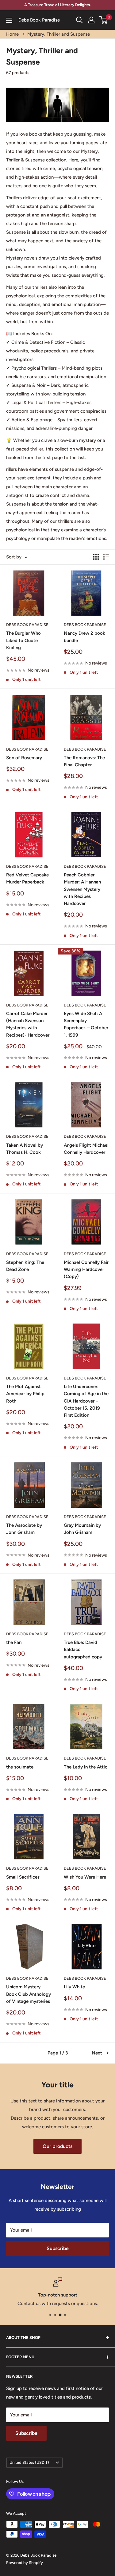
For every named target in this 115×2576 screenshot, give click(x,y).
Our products (57, 2146)
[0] (104, 20)
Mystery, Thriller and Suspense (59, 34)
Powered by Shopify (25, 2563)
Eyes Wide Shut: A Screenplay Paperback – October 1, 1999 (86, 1024)
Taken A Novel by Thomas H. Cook (25, 1149)
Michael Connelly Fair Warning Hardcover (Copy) (86, 1270)
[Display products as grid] (96, 557)
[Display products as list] (106, 557)
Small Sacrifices (23, 1877)
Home (12, 34)
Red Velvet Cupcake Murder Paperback (27, 878)
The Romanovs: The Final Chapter (84, 761)
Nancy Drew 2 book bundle (84, 637)
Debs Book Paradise (27, 625)
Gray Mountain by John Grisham (82, 1529)
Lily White (74, 1987)
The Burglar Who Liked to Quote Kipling (23, 640)
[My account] (91, 20)
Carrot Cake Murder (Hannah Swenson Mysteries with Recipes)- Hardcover (28, 1024)
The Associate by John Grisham (24, 1529)
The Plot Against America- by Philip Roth (25, 1394)
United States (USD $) (29, 2462)
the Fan (14, 1642)
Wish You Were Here (85, 1877)
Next (97, 2053)
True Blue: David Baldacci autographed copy (83, 1650)
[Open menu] (9, 20)
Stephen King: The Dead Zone (25, 1266)
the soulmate (20, 1767)
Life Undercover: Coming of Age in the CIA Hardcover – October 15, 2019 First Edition (86, 1401)
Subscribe (58, 2248)
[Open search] (79, 20)
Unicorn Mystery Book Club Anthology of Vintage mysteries (29, 1994)
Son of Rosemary (24, 758)
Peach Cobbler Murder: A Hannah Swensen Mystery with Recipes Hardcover (82, 889)
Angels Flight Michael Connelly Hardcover (86, 1149)
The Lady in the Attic (86, 1767)
